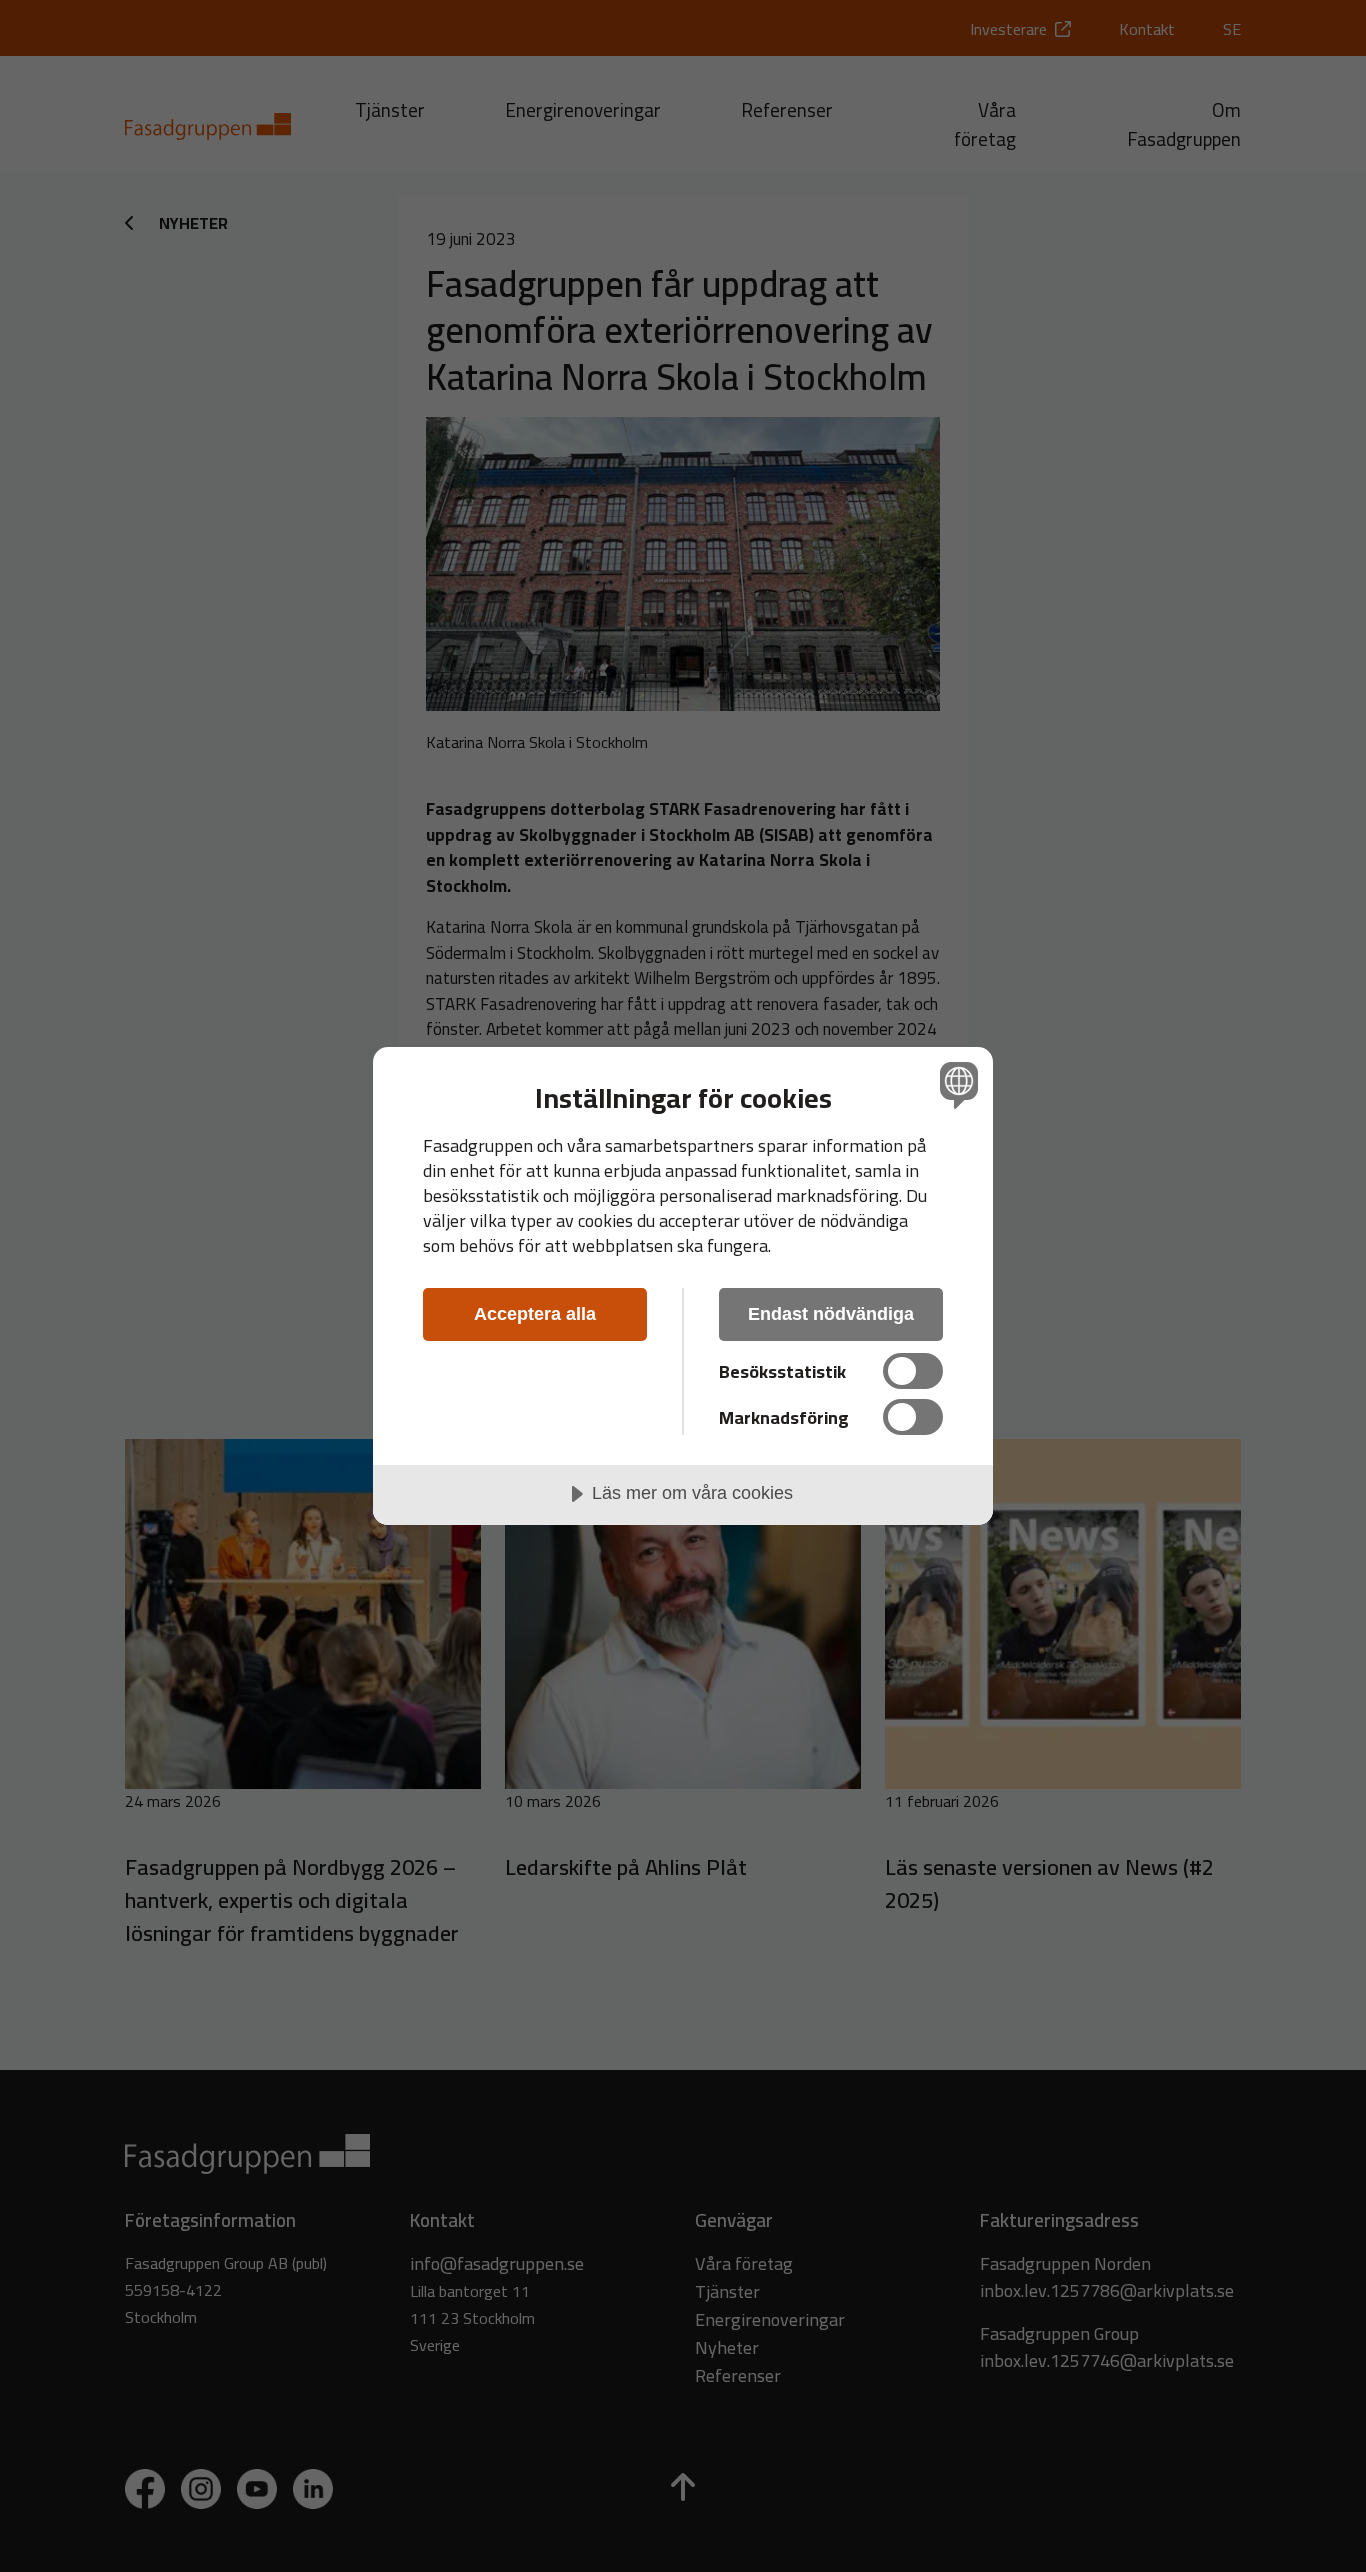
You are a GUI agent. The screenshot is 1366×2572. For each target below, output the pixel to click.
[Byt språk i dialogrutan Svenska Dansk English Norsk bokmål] (955, 1084)
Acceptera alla (535, 1314)
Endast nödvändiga (831, 1314)
